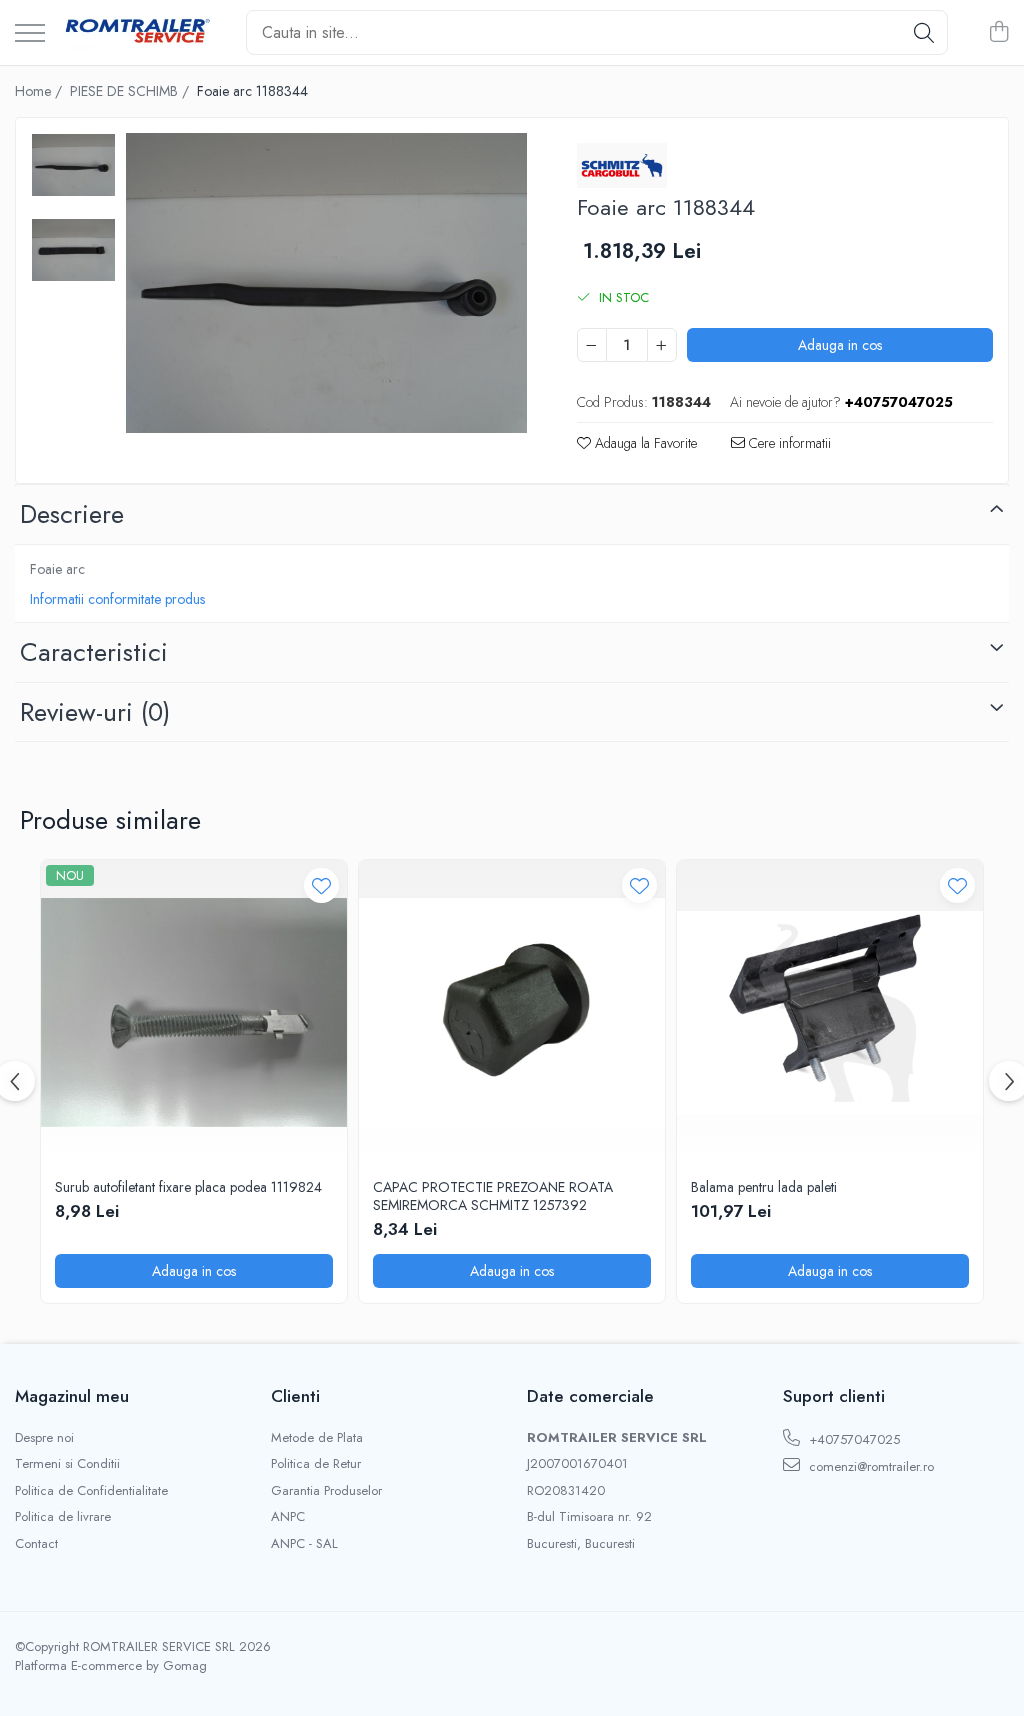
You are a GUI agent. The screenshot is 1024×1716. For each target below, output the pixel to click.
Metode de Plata (317, 1438)
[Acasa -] (138, 33)
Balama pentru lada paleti (764, 1187)
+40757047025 (852, 1439)
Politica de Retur (316, 1464)
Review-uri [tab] (95, 712)
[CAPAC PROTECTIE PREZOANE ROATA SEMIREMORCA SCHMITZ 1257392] (512, 1013)
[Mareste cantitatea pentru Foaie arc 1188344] (662, 345)
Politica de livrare (63, 1517)
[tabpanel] (326, 283)
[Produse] (30, 34)
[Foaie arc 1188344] (326, 283)
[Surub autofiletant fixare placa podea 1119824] (194, 1013)
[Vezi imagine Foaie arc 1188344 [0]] (73, 165)
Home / (40, 91)
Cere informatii (788, 443)
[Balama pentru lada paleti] (830, 1013)
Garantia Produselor (326, 1491)
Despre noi (44, 1438)
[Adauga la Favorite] (321, 885)
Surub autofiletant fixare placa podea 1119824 (188, 1187)
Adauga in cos (840, 345)
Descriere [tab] (72, 514)
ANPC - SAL (304, 1544)
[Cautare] (924, 32)
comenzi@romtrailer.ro (869, 1466)
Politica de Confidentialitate (91, 1491)
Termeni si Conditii (67, 1464)
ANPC (288, 1517)
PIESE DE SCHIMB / (131, 91)
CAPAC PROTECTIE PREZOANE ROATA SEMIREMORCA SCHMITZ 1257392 (493, 1196)
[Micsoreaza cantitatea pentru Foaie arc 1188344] (592, 345)
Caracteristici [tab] (94, 652)
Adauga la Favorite (644, 443)
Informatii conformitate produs (117, 599)
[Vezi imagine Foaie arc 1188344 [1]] (73, 250)
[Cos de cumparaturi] (998, 33)
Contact (36, 1544)
